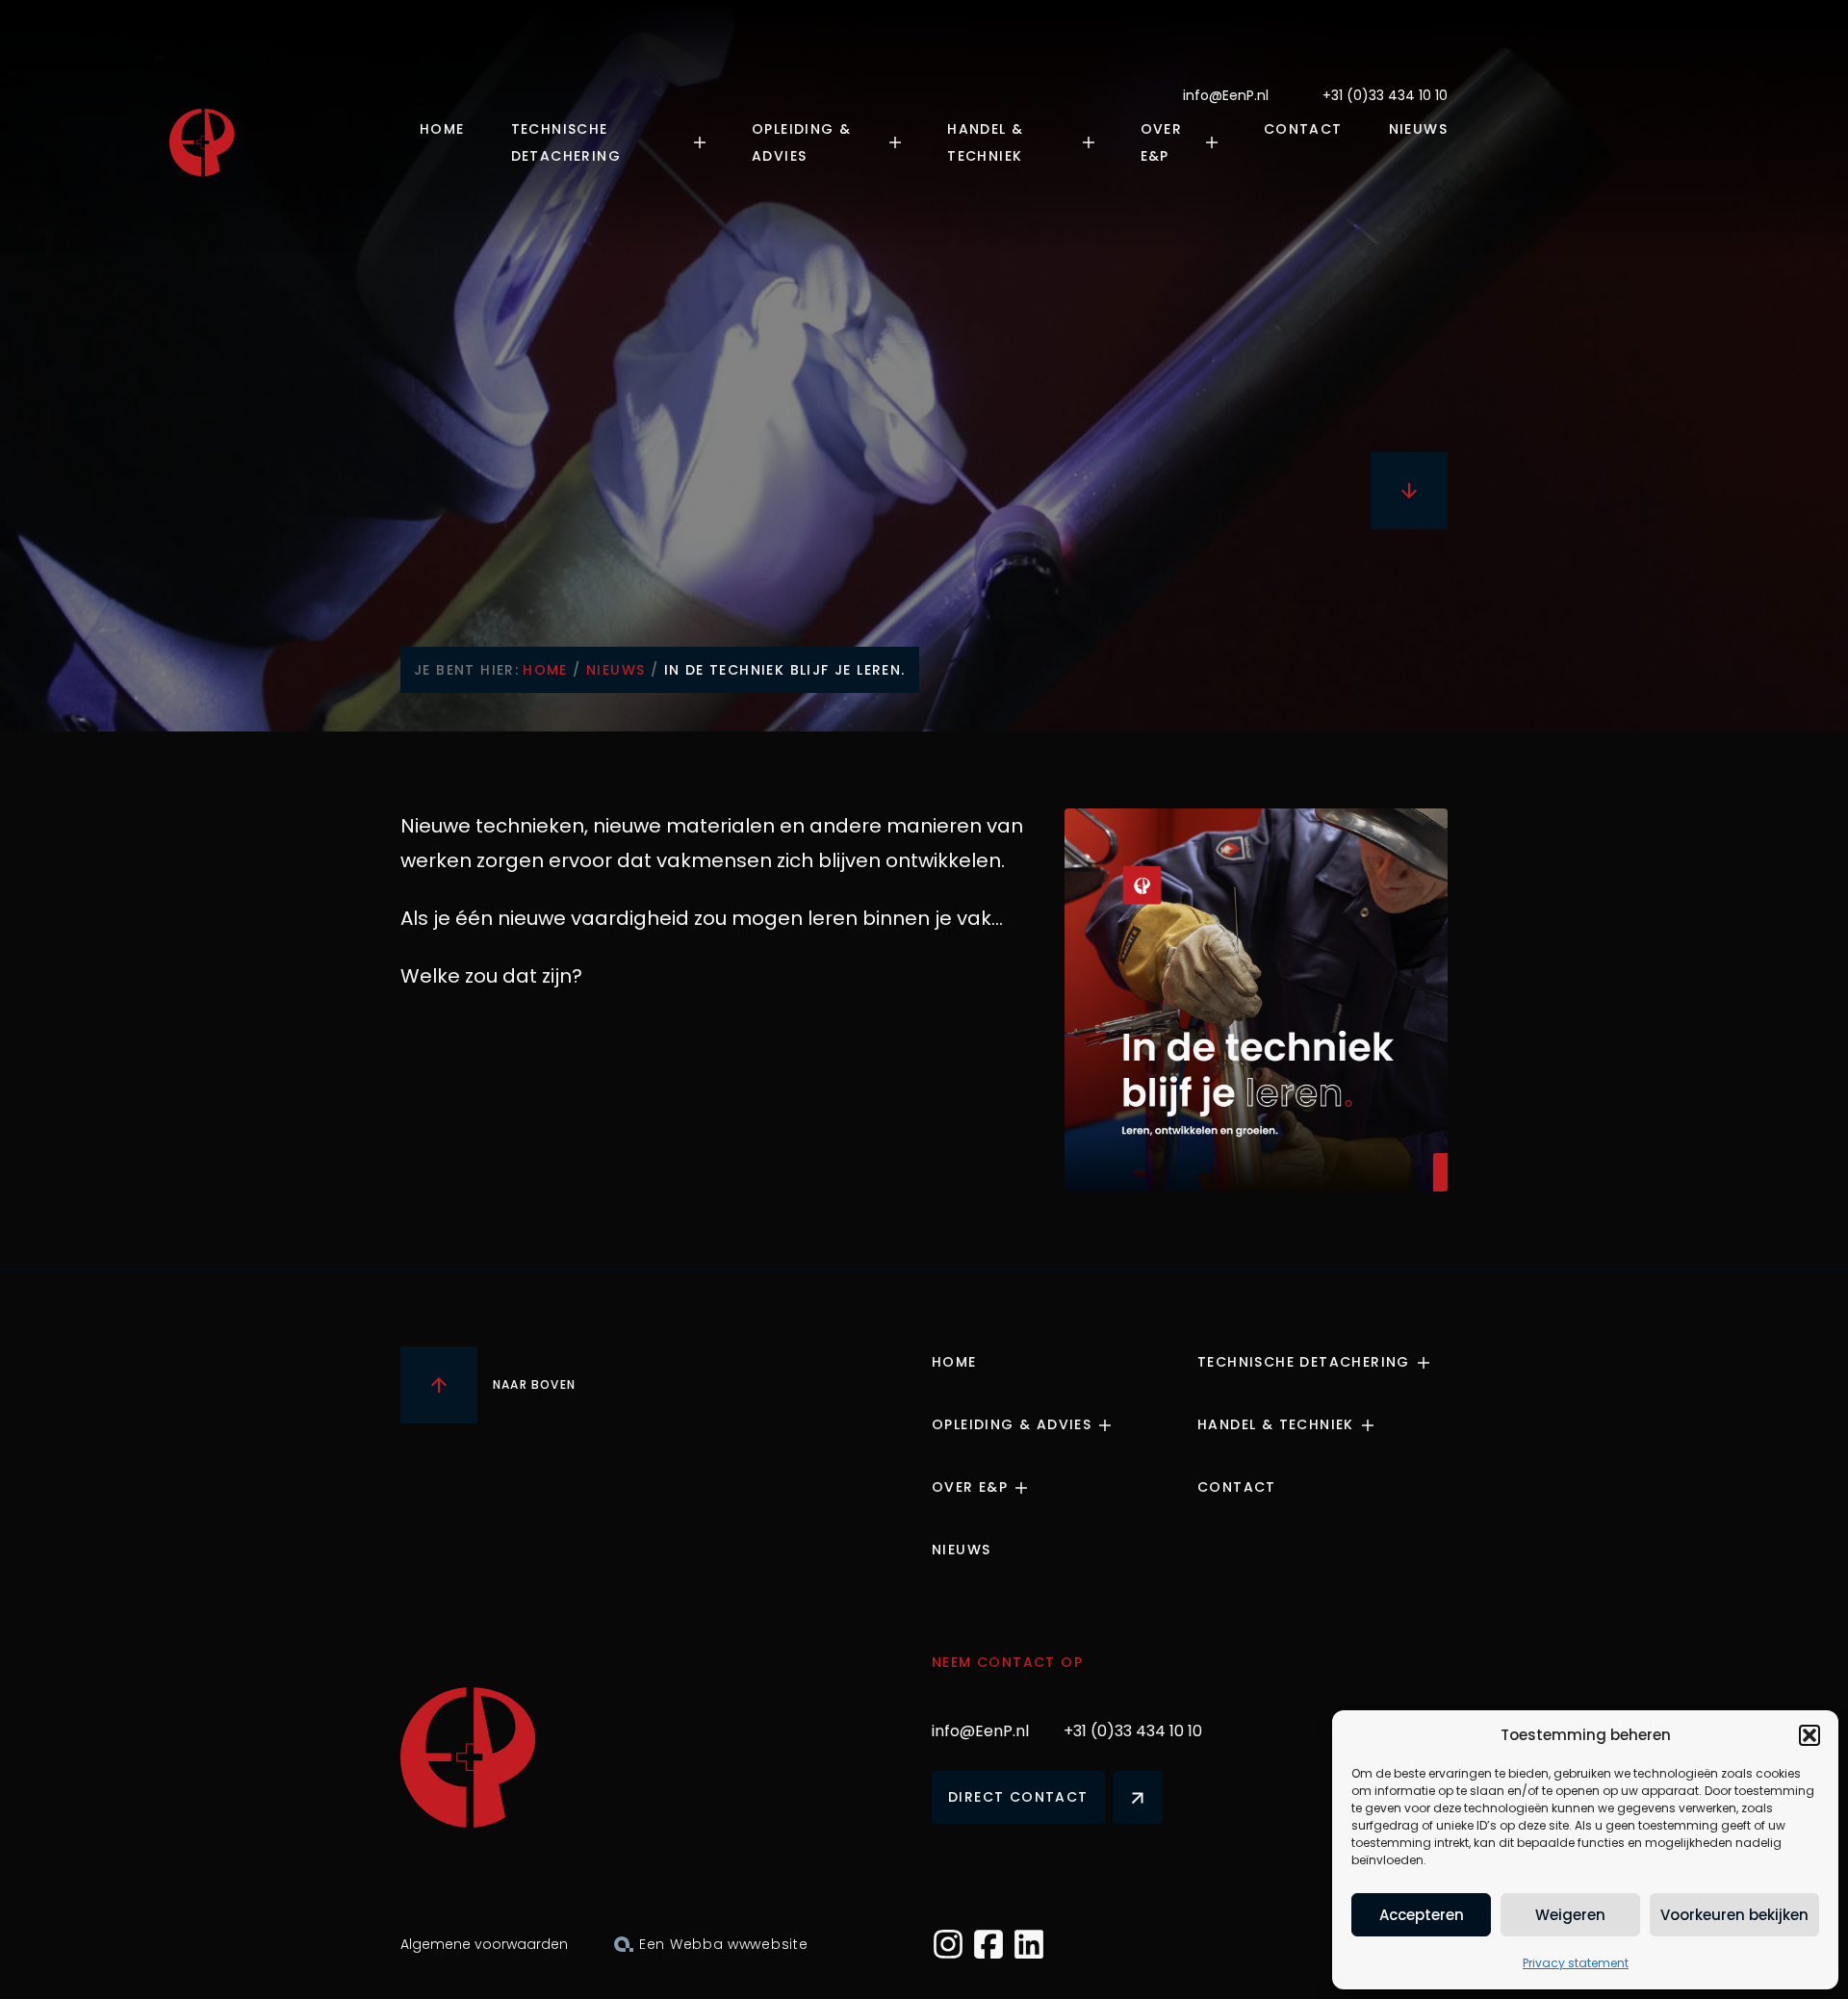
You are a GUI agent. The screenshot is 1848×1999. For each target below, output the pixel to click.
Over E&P (1162, 142)
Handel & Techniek (985, 142)
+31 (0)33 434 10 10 (1385, 95)
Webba (697, 1944)
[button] (1809, 1735)
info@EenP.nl (1226, 95)
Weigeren (1570, 1915)
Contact (1303, 129)
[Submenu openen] (706, 142)
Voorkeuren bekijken (1734, 1915)
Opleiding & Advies (801, 142)
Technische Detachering (566, 142)
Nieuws (1418, 129)
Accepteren (1422, 1915)
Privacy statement (1576, 1963)
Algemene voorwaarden (484, 1944)
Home (442, 129)
